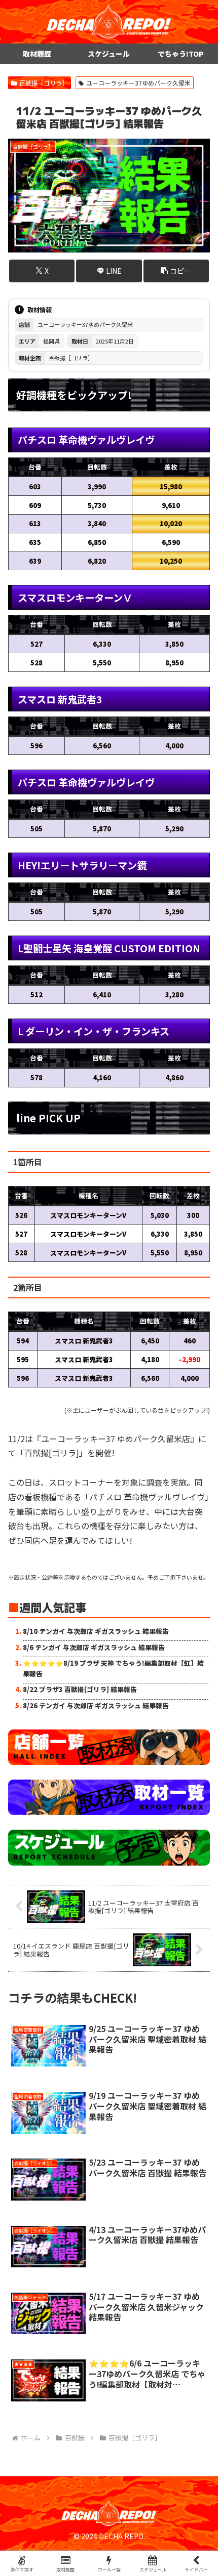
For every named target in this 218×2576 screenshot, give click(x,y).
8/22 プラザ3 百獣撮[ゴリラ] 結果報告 (80, 1689)
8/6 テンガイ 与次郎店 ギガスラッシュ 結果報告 (94, 1647)
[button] (176, 271)
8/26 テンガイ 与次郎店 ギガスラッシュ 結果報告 (96, 1705)
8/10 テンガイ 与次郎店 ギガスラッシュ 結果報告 (96, 1631)
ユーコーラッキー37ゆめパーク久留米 (138, 83)
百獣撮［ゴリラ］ (44, 83)
